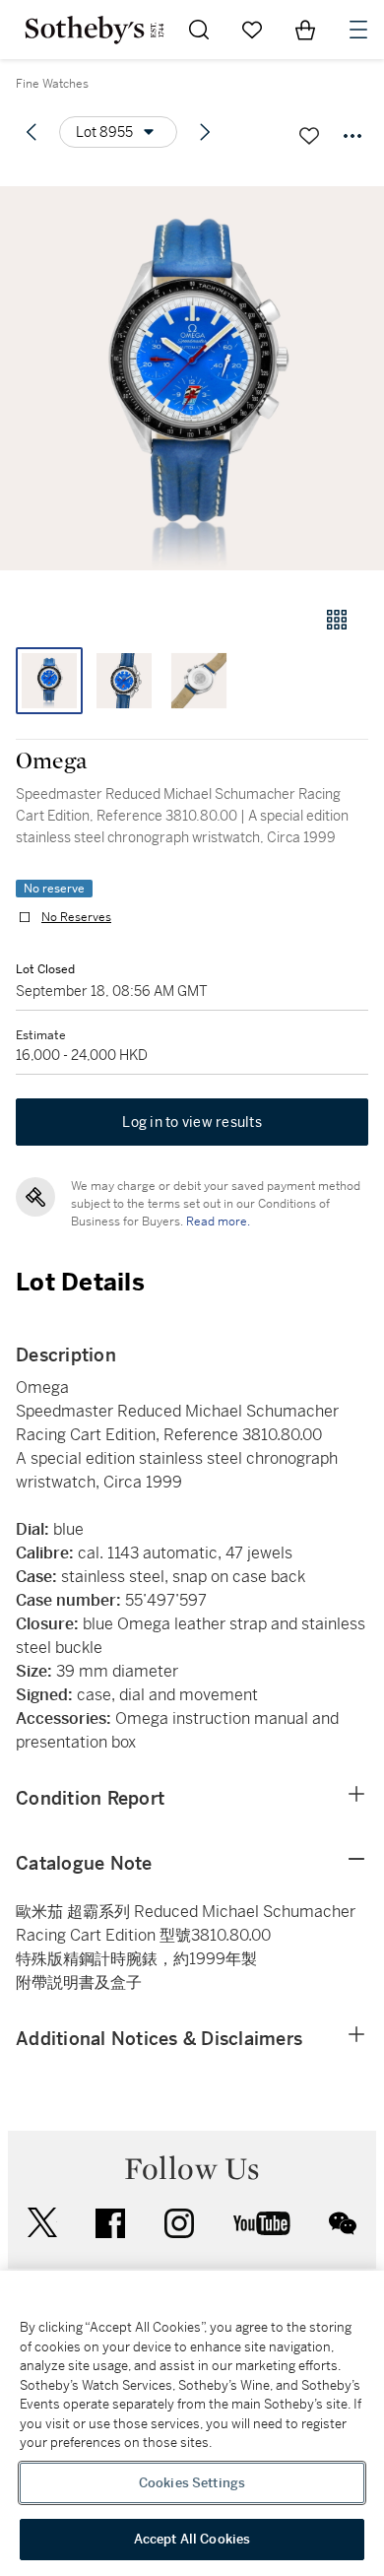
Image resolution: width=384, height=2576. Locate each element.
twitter (42, 2223)
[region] (192, 2423)
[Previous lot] (32, 132)
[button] (192, 378)
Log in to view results (192, 1122)
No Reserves (76, 917)
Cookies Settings (192, 2483)
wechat (343, 2223)
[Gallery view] (337, 620)
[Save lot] (309, 136)
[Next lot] (205, 132)
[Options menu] (352, 136)
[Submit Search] (199, 30)
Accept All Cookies (192, 2539)
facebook (110, 2223)
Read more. (218, 1222)
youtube (262, 2223)
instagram (179, 2223)
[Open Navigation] (358, 30)
